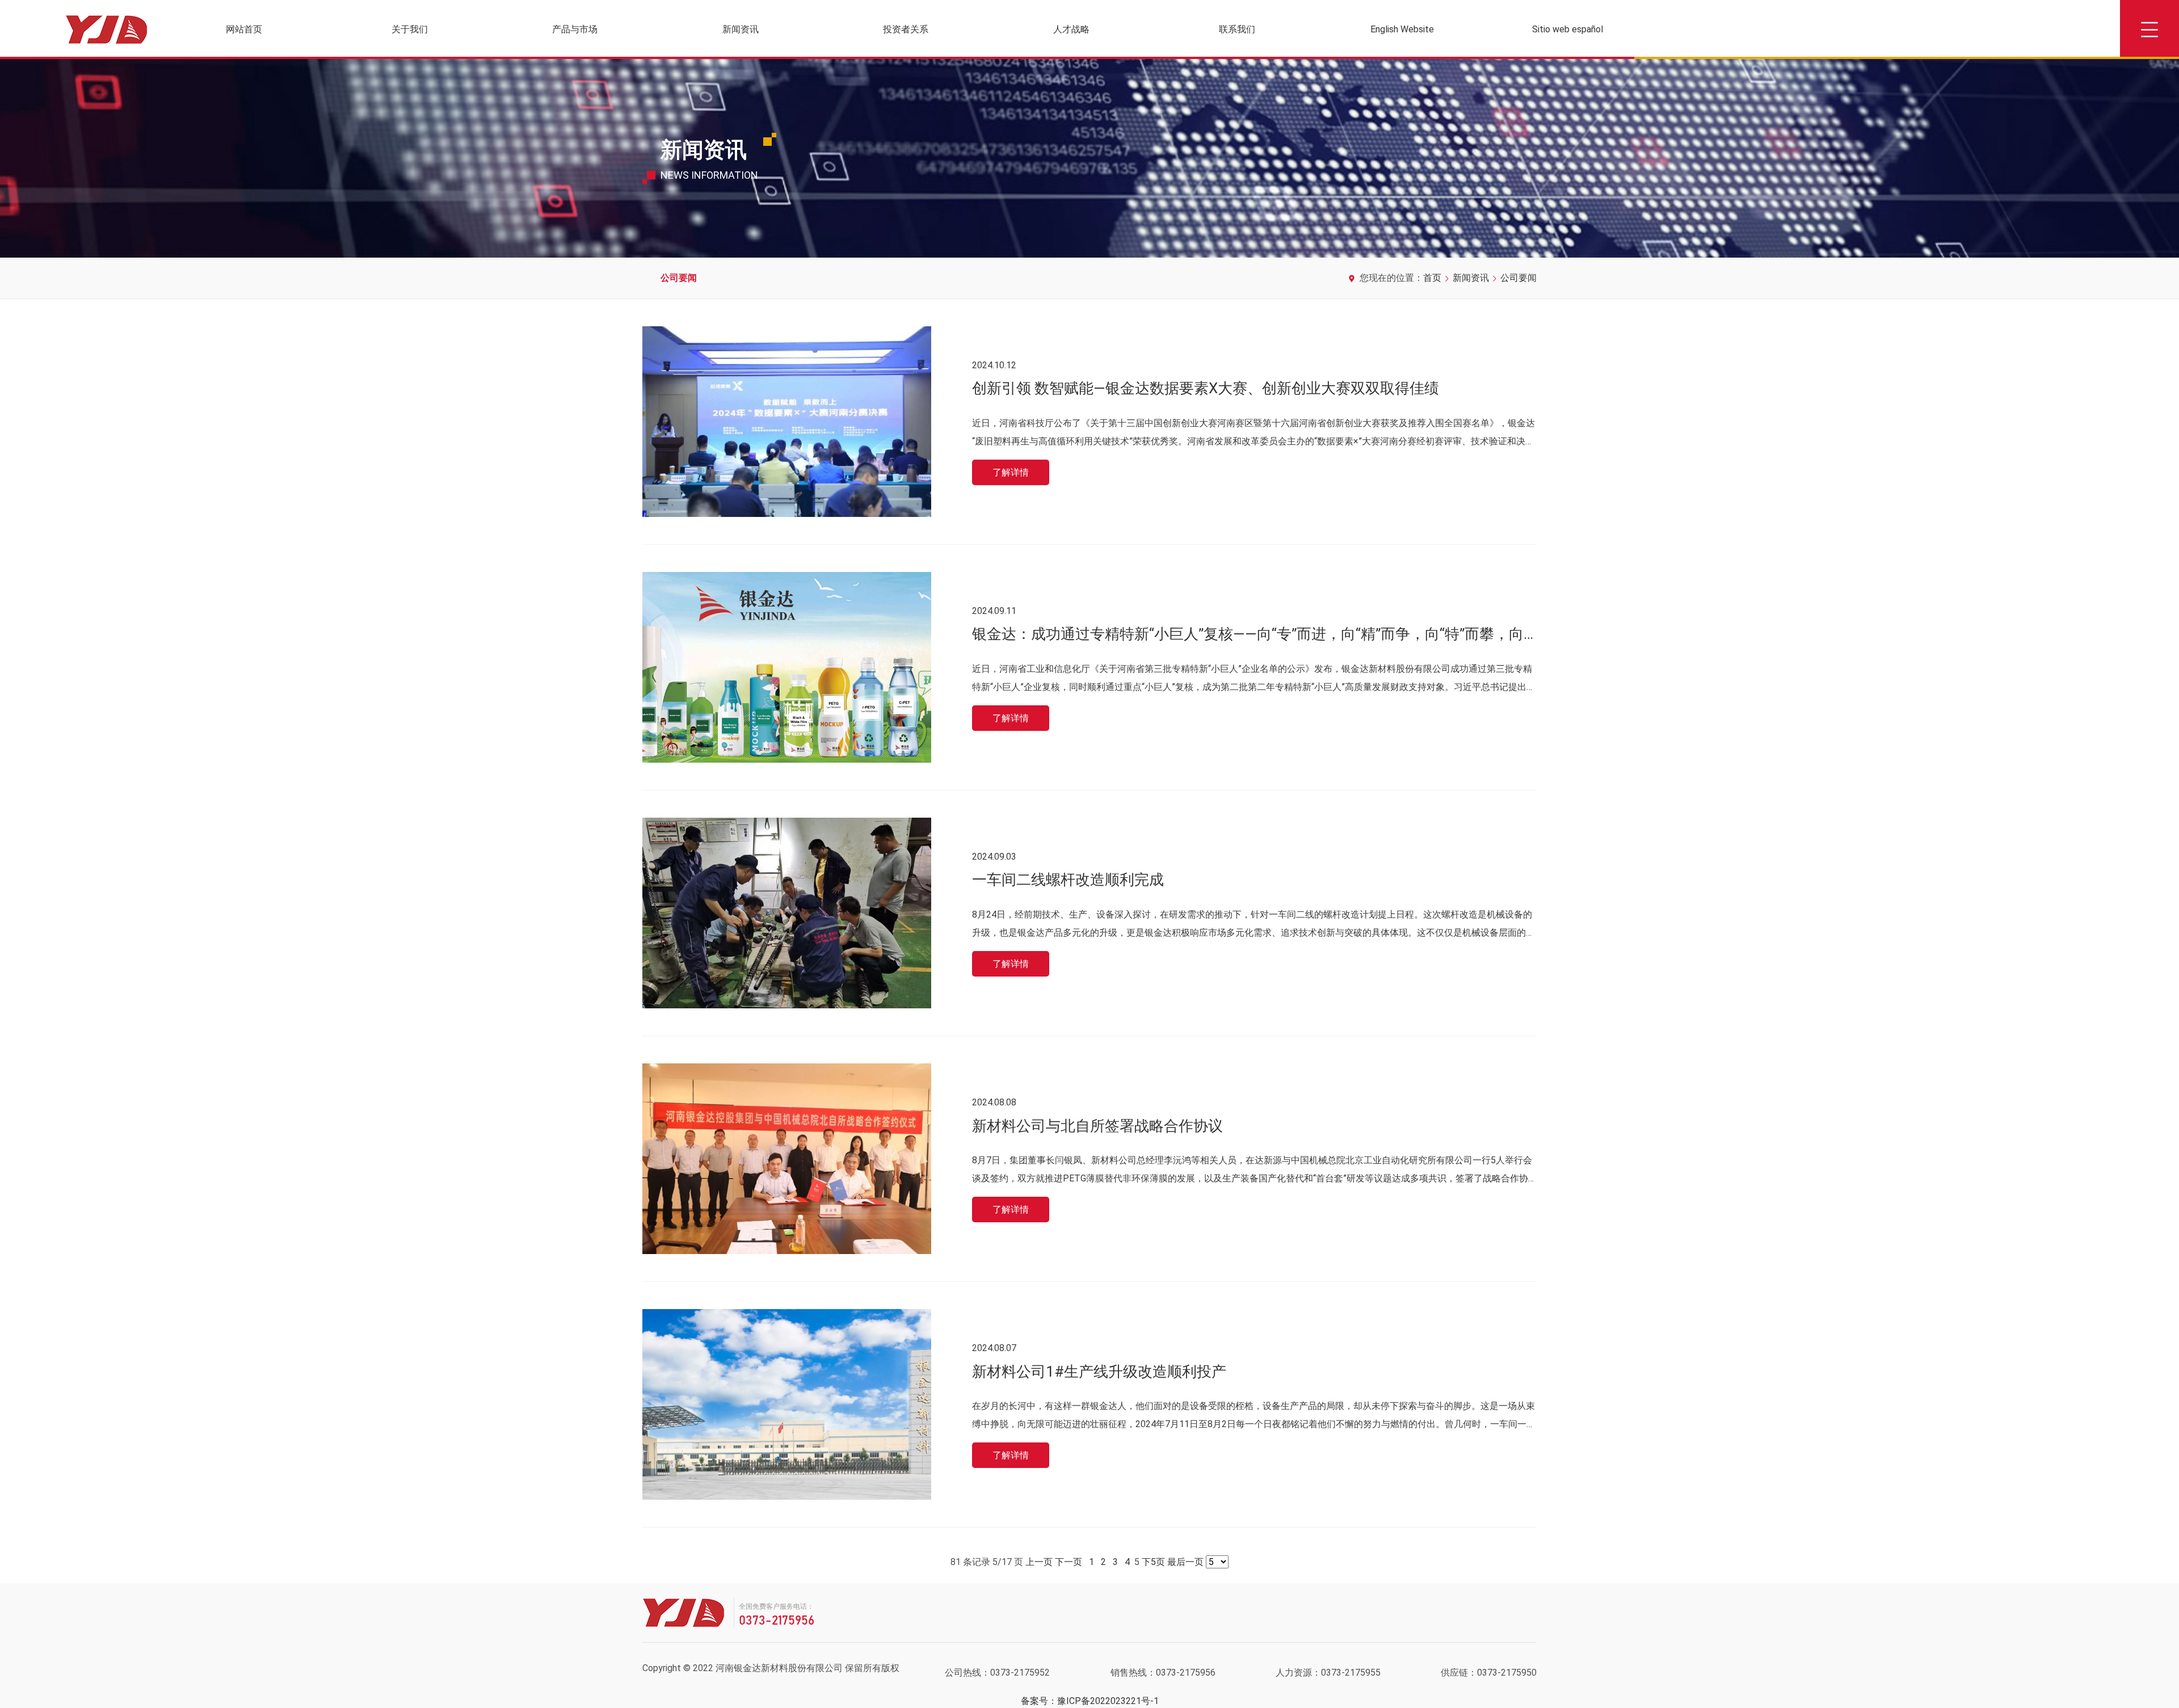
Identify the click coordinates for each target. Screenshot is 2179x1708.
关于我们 (410, 29)
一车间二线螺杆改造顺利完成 (1068, 880)
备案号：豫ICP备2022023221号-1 (1090, 1701)
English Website (1402, 29)
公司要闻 (679, 278)
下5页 (1153, 1562)
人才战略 (1071, 29)
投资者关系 (906, 29)
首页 (1432, 278)
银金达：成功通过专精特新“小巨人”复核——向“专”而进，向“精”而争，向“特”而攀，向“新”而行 (1275, 634)
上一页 (1039, 1562)
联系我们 (1237, 29)
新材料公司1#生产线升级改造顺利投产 (1099, 1372)
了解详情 (1011, 472)
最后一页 (1185, 1562)
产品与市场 (575, 29)
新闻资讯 (741, 29)
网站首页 (244, 29)
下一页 (1069, 1562)
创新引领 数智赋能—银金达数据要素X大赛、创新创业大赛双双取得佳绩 (1206, 388)
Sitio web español (1568, 29)
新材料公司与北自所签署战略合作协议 (1097, 1126)
